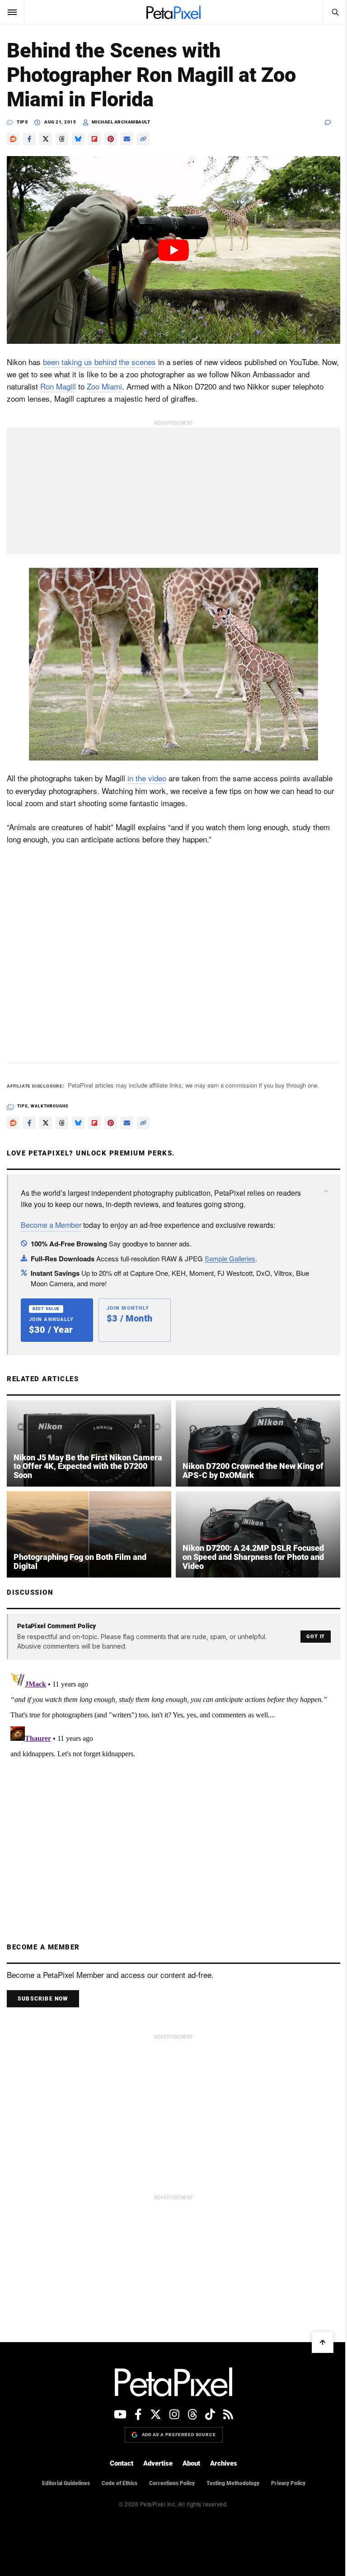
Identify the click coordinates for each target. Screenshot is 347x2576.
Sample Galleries (230, 1258)
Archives (224, 2463)
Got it (316, 1637)
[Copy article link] (143, 139)
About (191, 2463)
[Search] (335, 12)
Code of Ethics (120, 2483)
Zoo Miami (104, 386)
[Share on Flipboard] (94, 139)
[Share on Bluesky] (78, 139)
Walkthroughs (50, 1106)
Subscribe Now (43, 1999)
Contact (122, 2463)
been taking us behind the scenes (99, 362)
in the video (147, 778)
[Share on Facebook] (29, 139)
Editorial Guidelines (66, 2483)
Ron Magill (58, 386)
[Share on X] (46, 139)
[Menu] (12, 12)
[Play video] (173, 250)
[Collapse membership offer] (326, 1191)
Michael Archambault (121, 122)
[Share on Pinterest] (111, 139)
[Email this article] (127, 139)
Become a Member (51, 1225)
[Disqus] (173, 1782)
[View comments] (333, 122)
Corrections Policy (172, 2483)
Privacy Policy (288, 2483)
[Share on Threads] (62, 139)
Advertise (158, 2463)
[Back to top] (323, 2342)
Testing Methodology (233, 2483)
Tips (22, 122)
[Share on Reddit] (13, 139)
